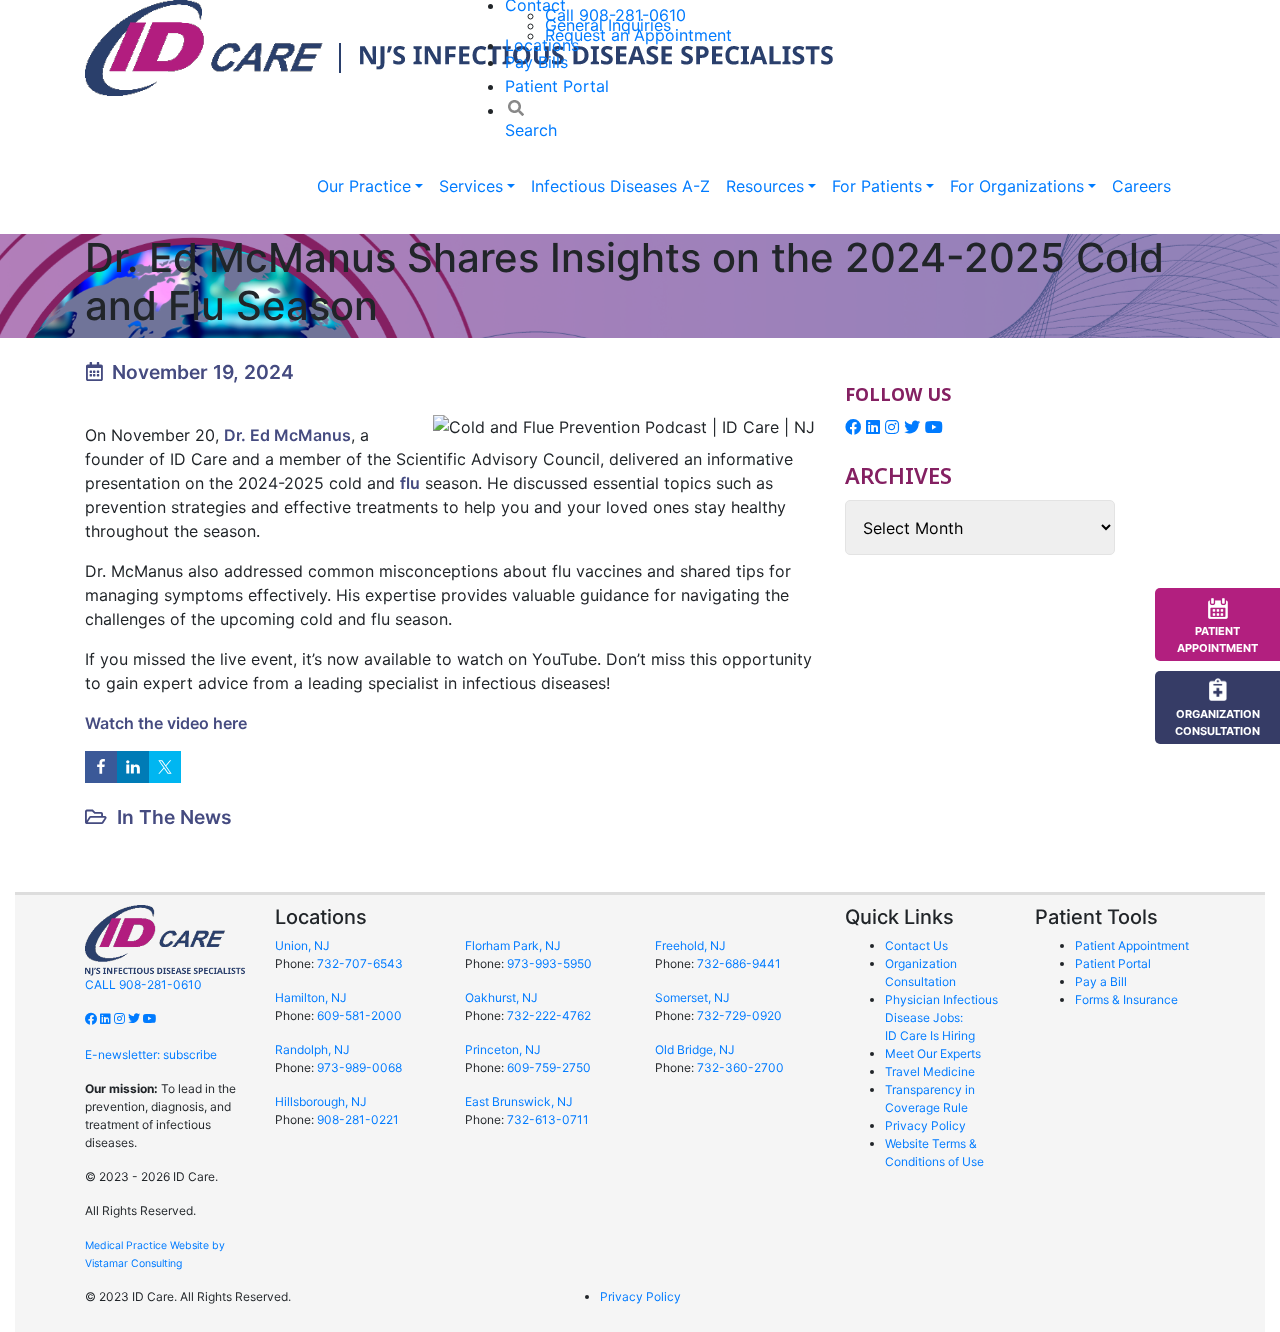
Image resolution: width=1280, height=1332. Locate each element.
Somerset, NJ (692, 997)
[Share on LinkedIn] (133, 767)
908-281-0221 (358, 1119)
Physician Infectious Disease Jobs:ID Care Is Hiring (941, 1017)
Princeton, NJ (503, 1049)
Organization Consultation (1217, 722)
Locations (542, 45)
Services (471, 186)
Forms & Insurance (1126, 999)
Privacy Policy (925, 1125)
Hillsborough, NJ (321, 1101)
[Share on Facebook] (101, 767)
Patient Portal (557, 86)
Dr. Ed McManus (287, 435)
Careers (1141, 186)
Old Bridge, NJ (695, 1049)
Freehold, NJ (690, 945)
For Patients (877, 186)
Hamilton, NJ (311, 997)
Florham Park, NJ (513, 945)
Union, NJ (302, 945)
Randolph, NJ (312, 1049)
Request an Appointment (638, 35)
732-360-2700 (740, 1067)
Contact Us (916, 945)
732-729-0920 (739, 1015)
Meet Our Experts (933, 1053)
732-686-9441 (739, 963)
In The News (174, 817)
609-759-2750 (549, 1067)
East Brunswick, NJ (519, 1101)
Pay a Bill (1101, 981)
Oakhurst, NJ (501, 997)
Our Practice (364, 186)
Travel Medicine (930, 1071)
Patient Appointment (1132, 945)
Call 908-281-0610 (615, 15)
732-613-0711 (548, 1119)
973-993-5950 (549, 963)
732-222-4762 (549, 1015)
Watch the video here (166, 723)
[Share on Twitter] (165, 767)
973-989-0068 (359, 1067)
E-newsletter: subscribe (151, 1054)
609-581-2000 (359, 1015)
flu (410, 483)
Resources (765, 186)
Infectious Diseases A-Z (620, 186)
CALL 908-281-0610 (143, 984)
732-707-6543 (360, 963)
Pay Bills (536, 62)
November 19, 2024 (203, 372)
